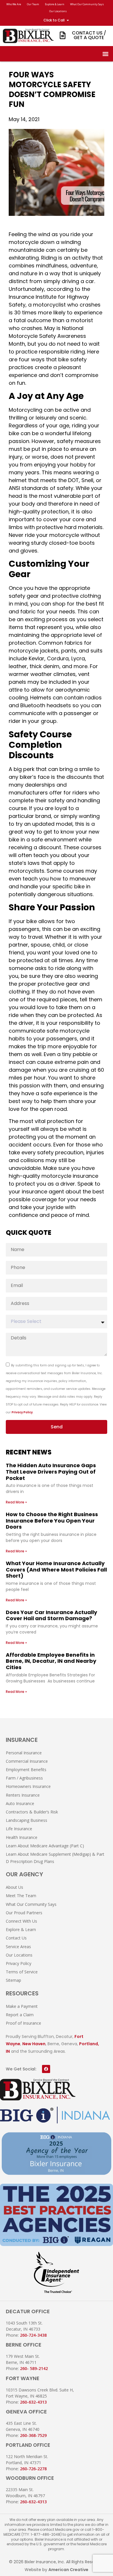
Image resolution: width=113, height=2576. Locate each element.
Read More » (16, 1502)
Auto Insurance (20, 1803)
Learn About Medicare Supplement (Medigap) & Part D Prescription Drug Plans (55, 1858)
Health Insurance (22, 1837)
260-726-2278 (33, 2469)
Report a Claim (20, 2015)
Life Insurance (19, 1829)
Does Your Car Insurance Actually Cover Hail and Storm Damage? (51, 1615)
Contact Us (16, 1938)
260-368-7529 (33, 2435)
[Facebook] (46, 2069)
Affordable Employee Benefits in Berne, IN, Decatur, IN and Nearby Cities (51, 1661)
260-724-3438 (33, 2335)
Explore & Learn (55, 4)
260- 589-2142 (34, 2368)
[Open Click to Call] (68, 20)
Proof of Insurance (23, 2023)
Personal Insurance (24, 1753)
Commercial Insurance (27, 1761)
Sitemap (13, 1980)
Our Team (33, 4)
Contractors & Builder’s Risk (32, 1812)
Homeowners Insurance (28, 1786)
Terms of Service (22, 1972)
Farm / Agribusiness (24, 1778)
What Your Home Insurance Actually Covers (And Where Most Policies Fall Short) (56, 1569)
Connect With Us (21, 1921)
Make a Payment (22, 2006)
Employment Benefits (26, 1770)
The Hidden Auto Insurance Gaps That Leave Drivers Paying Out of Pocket (51, 1472)
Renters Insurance (23, 1795)
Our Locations (58, 11)
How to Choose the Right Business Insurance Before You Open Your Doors (52, 1521)
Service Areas (18, 1947)
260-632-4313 (33, 2402)
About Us (14, 1887)
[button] (105, 54)
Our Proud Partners (24, 1913)
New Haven (34, 2044)
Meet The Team (21, 1896)
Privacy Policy (22, 1412)
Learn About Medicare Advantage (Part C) (45, 1846)
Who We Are (14, 4)
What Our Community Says (87, 4)
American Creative (68, 2570)
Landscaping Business (27, 1820)
